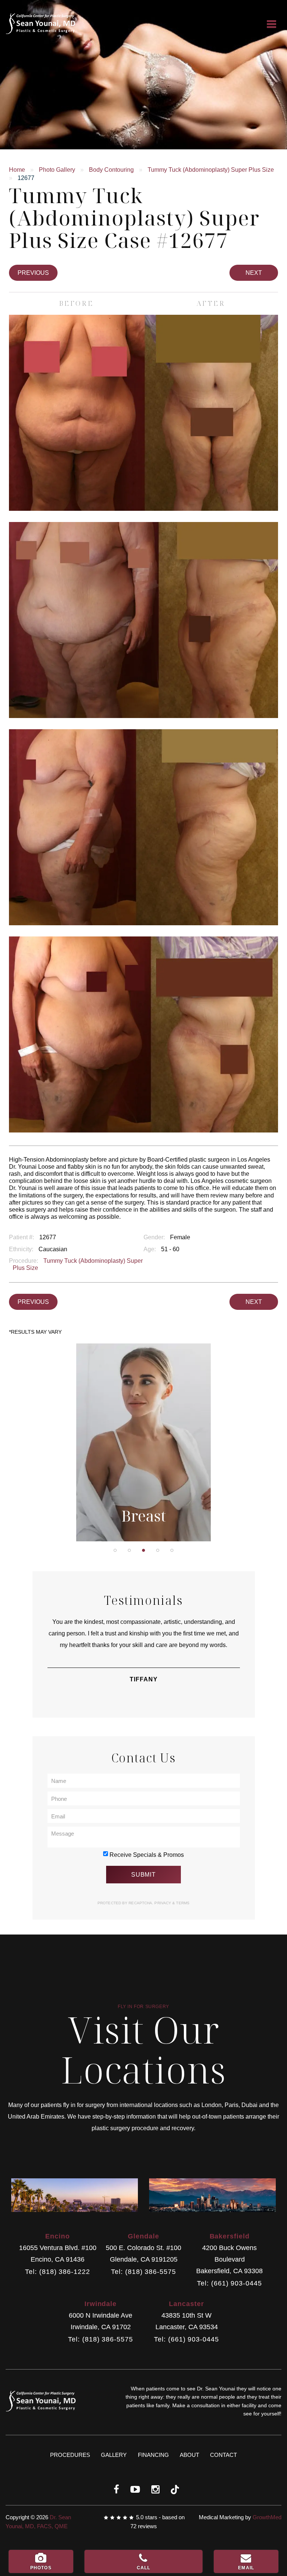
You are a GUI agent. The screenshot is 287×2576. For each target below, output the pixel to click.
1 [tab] (115, 1550)
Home (17, 170)
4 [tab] (158, 1550)
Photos (41, 2568)
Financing (153, 2455)
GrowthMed (267, 2517)
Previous (33, 273)
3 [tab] (143, 1550)
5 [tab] (172, 1550)
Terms (182, 1903)
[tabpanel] (144, 1442)
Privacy (163, 1903)
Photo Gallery (57, 170)
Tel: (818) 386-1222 (57, 2272)
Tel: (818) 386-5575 (143, 2272)
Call (144, 2568)
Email (246, 2568)
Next (254, 273)
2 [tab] (129, 1550)
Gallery (114, 2455)
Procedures (70, 2455)
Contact (223, 2455)
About (189, 2455)
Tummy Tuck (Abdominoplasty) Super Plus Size (211, 170)
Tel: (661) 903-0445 (229, 2283)
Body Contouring (111, 170)
